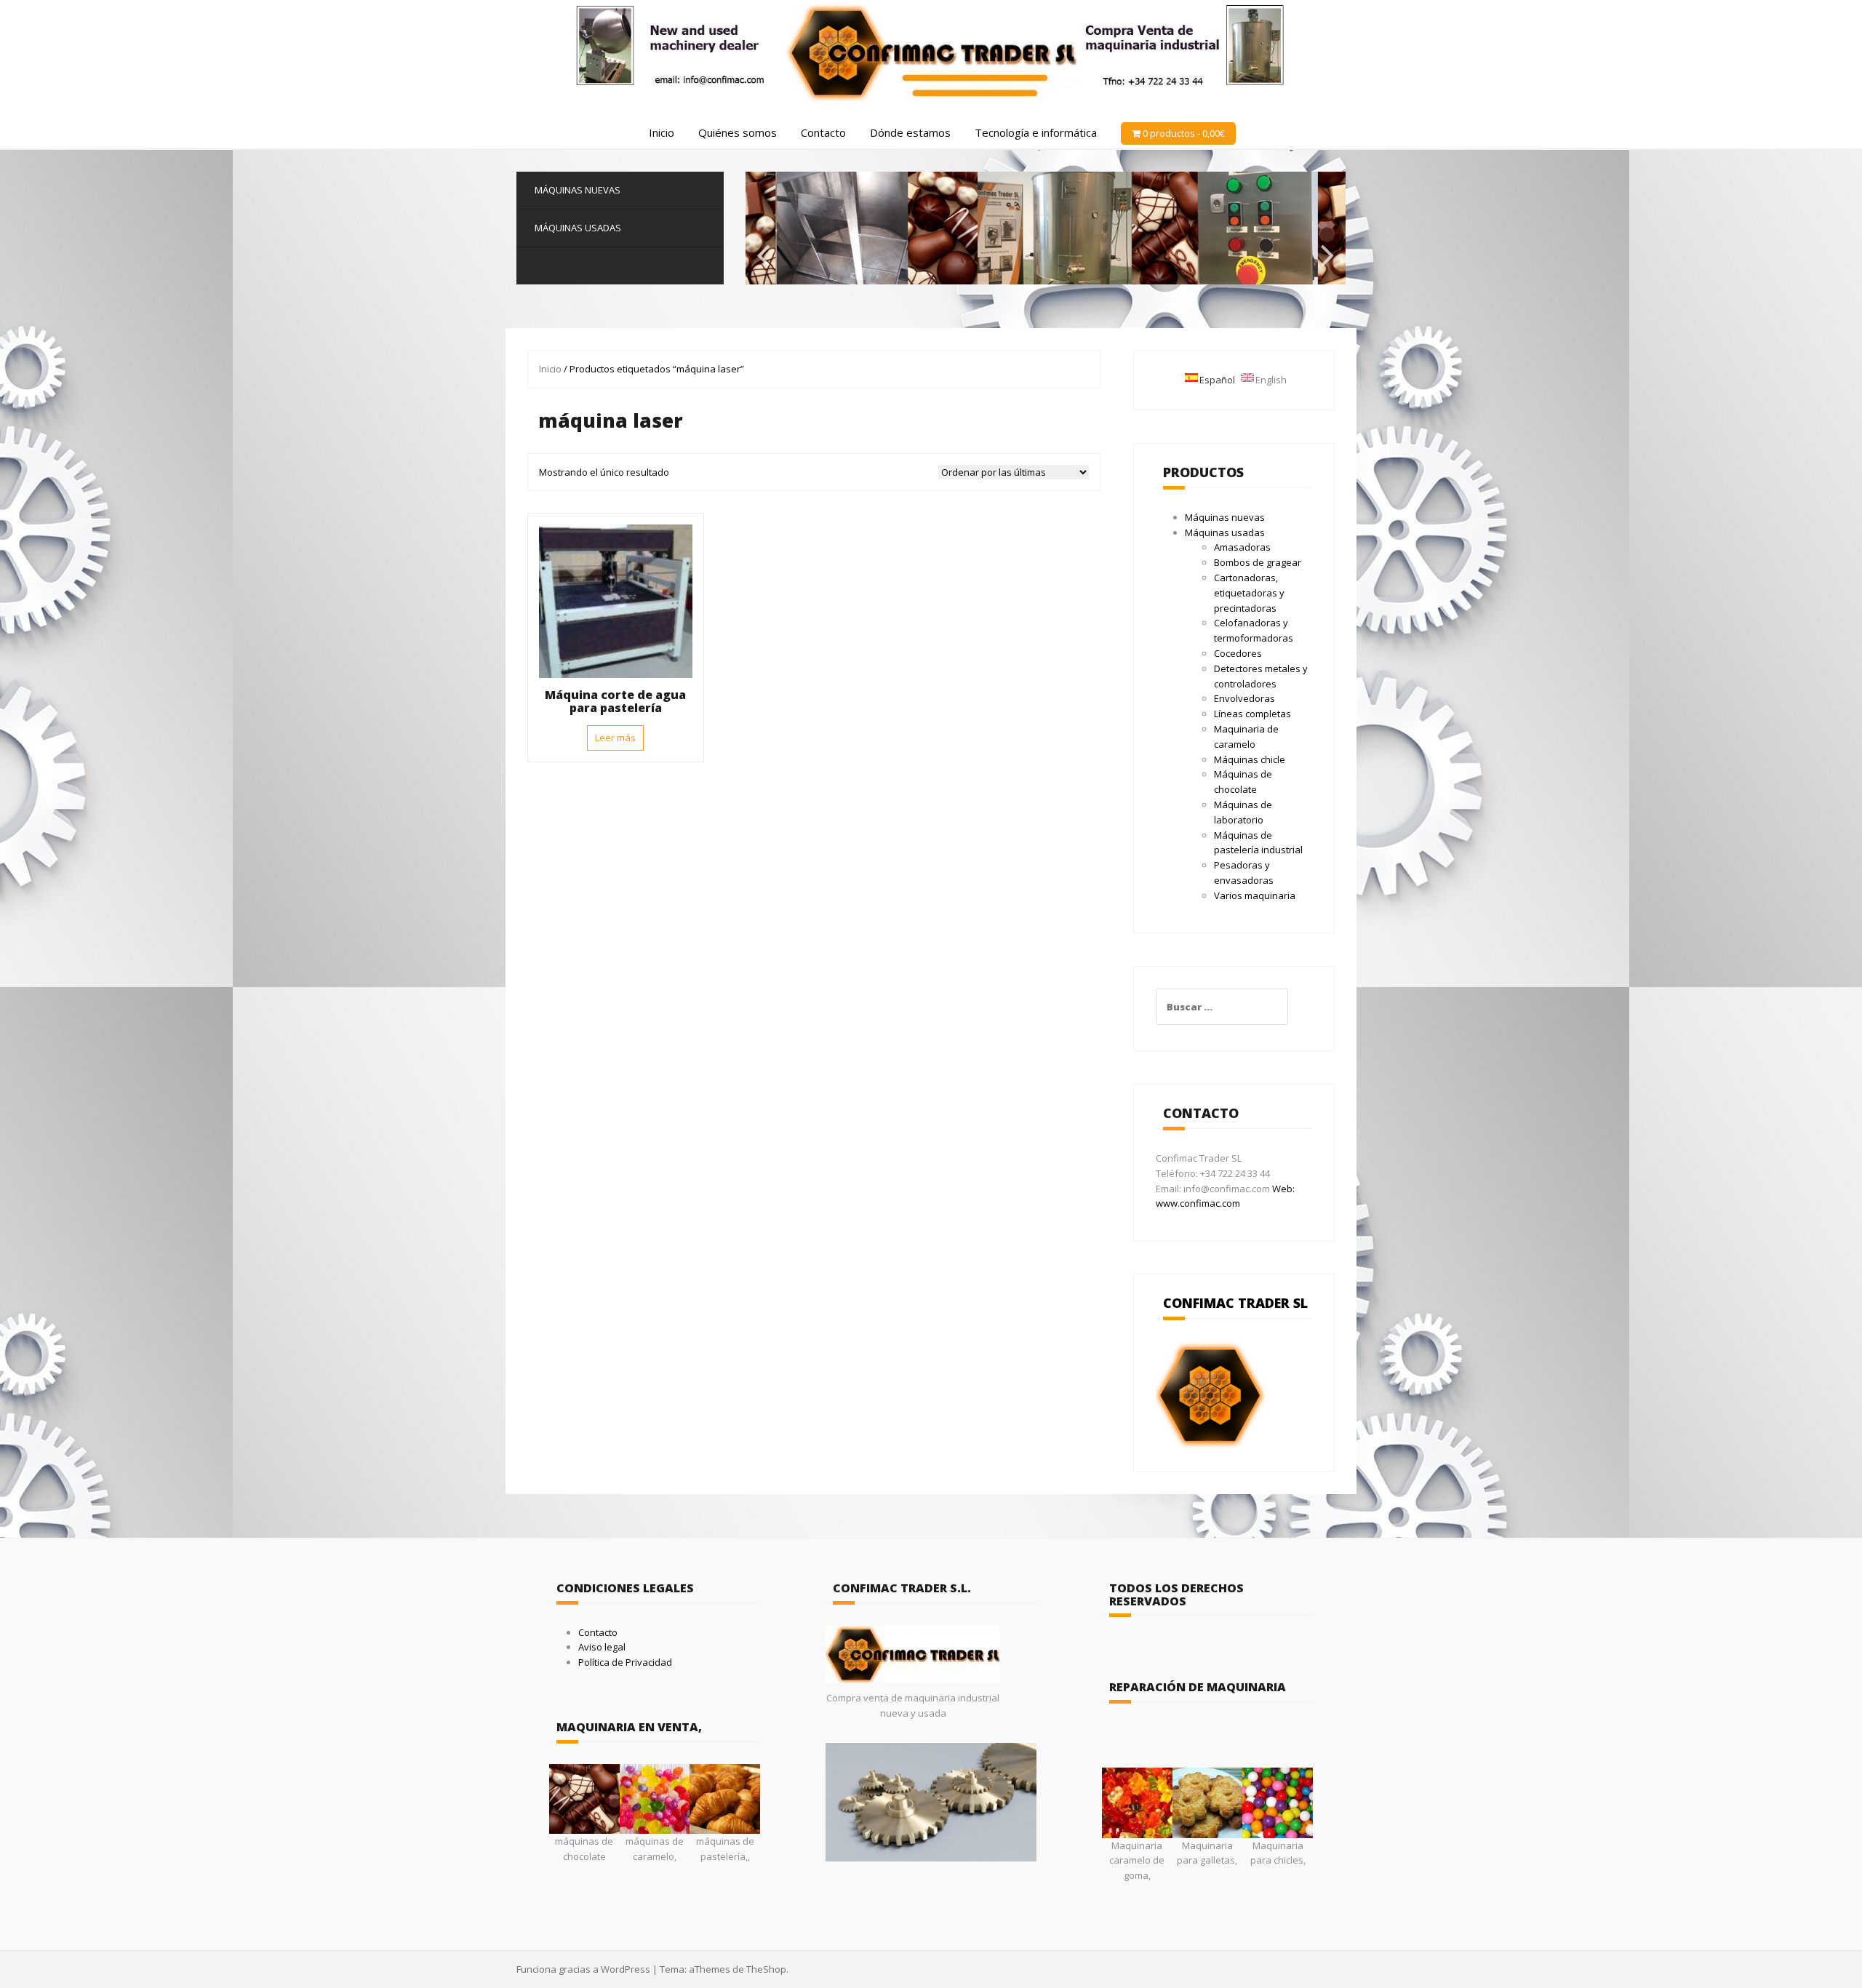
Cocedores (1238, 653)
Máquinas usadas (578, 228)
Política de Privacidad (625, 1662)
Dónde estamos (910, 132)
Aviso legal (602, 1647)
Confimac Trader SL (1235, 1303)
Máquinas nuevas (578, 190)
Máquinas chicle (1250, 759)
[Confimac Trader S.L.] (931, 52)
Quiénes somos (738, 132)
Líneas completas (1252, 714)
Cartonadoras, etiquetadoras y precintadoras (1249, 593)
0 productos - (1184, 133)
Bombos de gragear (1258, 562)
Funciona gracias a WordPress (583, 1969)
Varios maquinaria (1255, 895)
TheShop (766, 1969)
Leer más (615, 738)
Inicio (662, 132)
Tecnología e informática (1036, 132)
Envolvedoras (1244, 698)
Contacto (823, 132)
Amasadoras (1242, 547)
